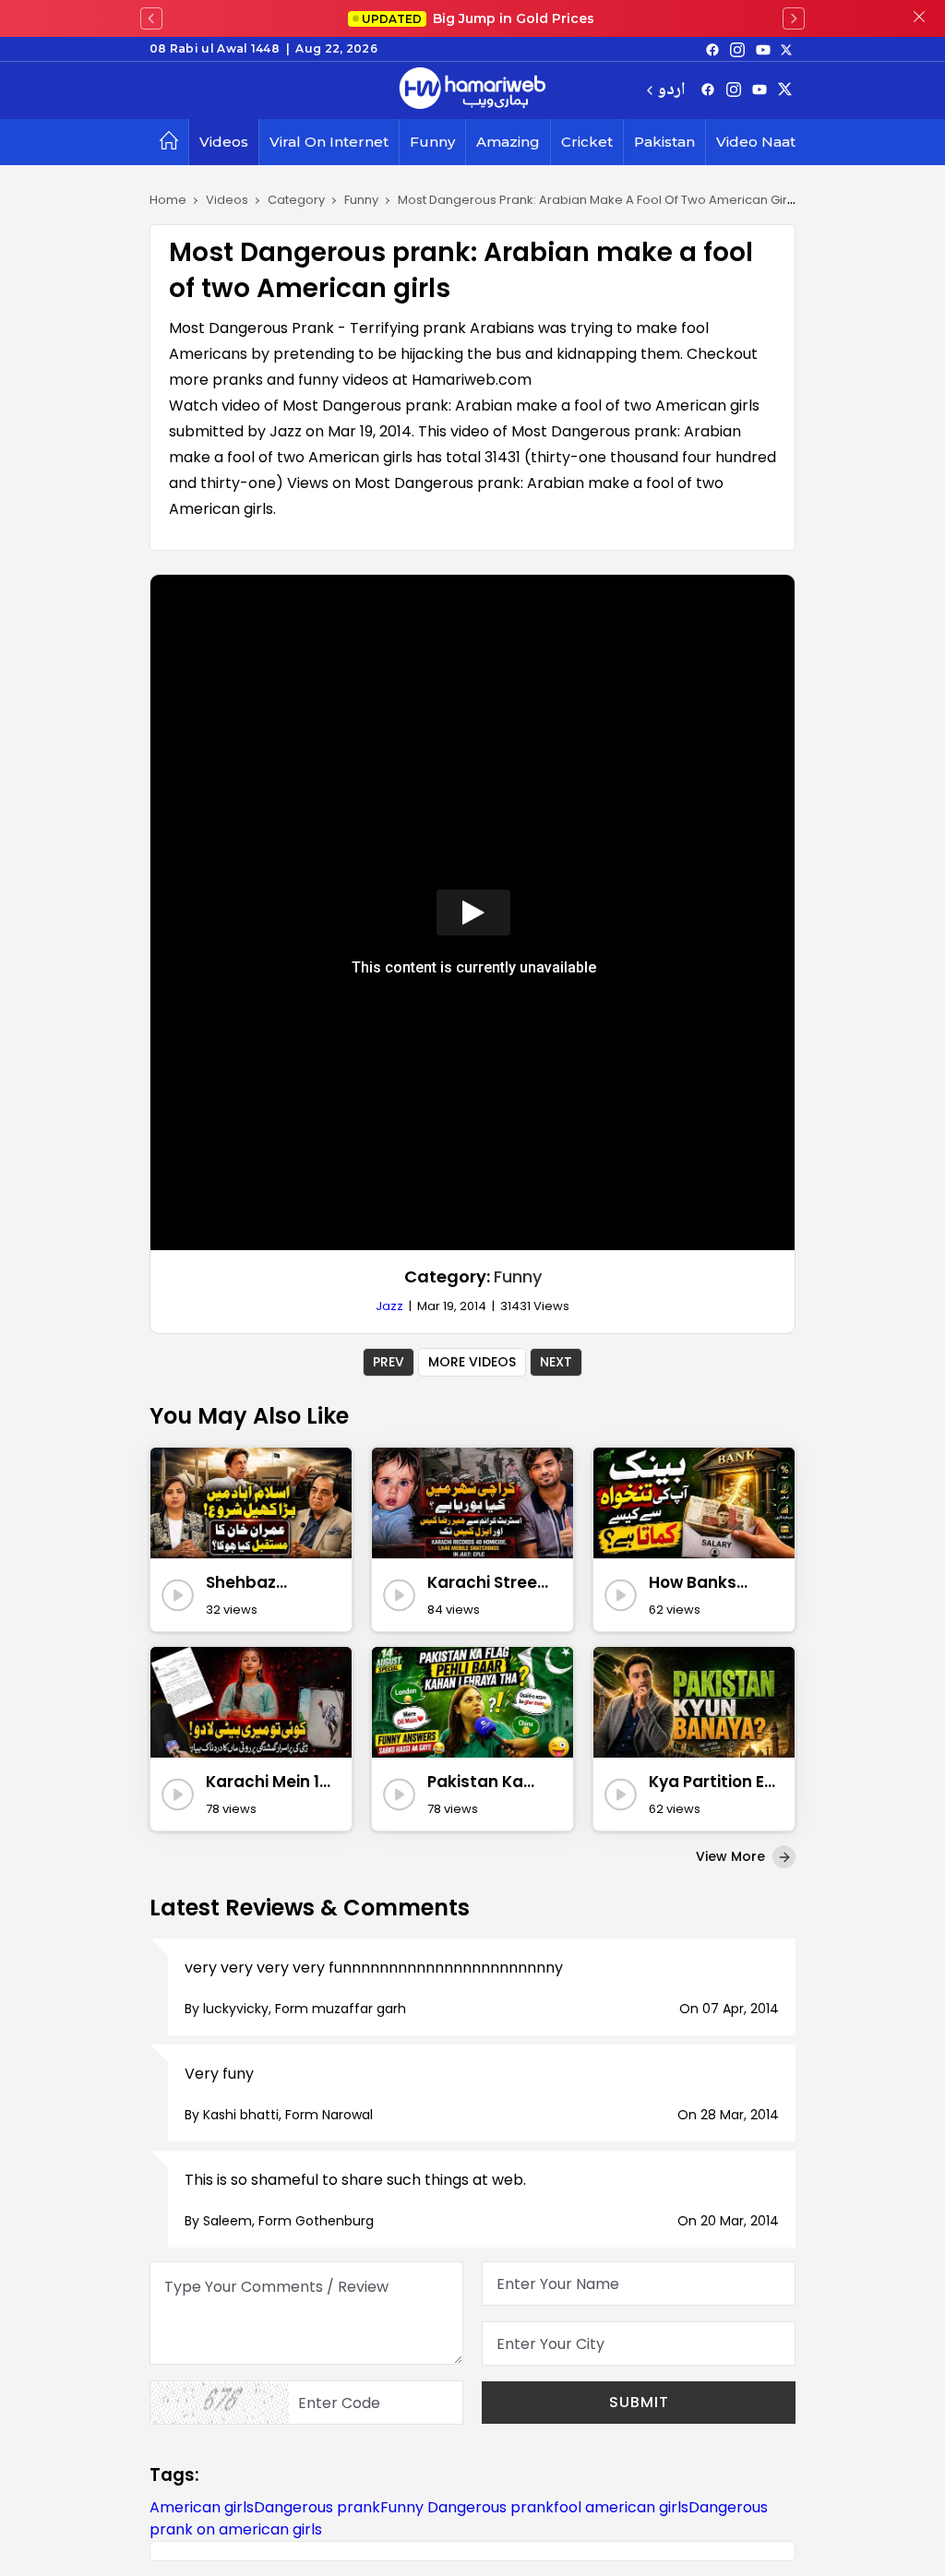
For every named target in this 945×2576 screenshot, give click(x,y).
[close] (919, 18)
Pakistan (664, 142)
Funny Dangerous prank (467, 2507)
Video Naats (760, 142)
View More (732, 1856)
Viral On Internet (329, 142)
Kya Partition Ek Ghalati (711, 1783)
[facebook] (712, 49)
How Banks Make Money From (700, 1583)
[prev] (151, 18)
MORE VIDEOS (472, 1362)
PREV (389, 1362)
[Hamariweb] (472, 90)
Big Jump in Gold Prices (480, 18)
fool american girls (621, 2507)
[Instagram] (737, 49)
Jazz (389, 1306)
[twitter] (786, 49)
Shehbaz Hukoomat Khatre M (249, 1583)
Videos (224, 142)
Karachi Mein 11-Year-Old (269, 1783)
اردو (671, 91)
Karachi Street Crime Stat (486, 1583)
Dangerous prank (317, 2507)
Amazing (508, 142)
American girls (202, 2507)
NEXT (556, 1362)
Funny (432, 142)
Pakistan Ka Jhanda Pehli (479, 1783)
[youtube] (763, 49)
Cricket (587, 142)
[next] (794, 18)
